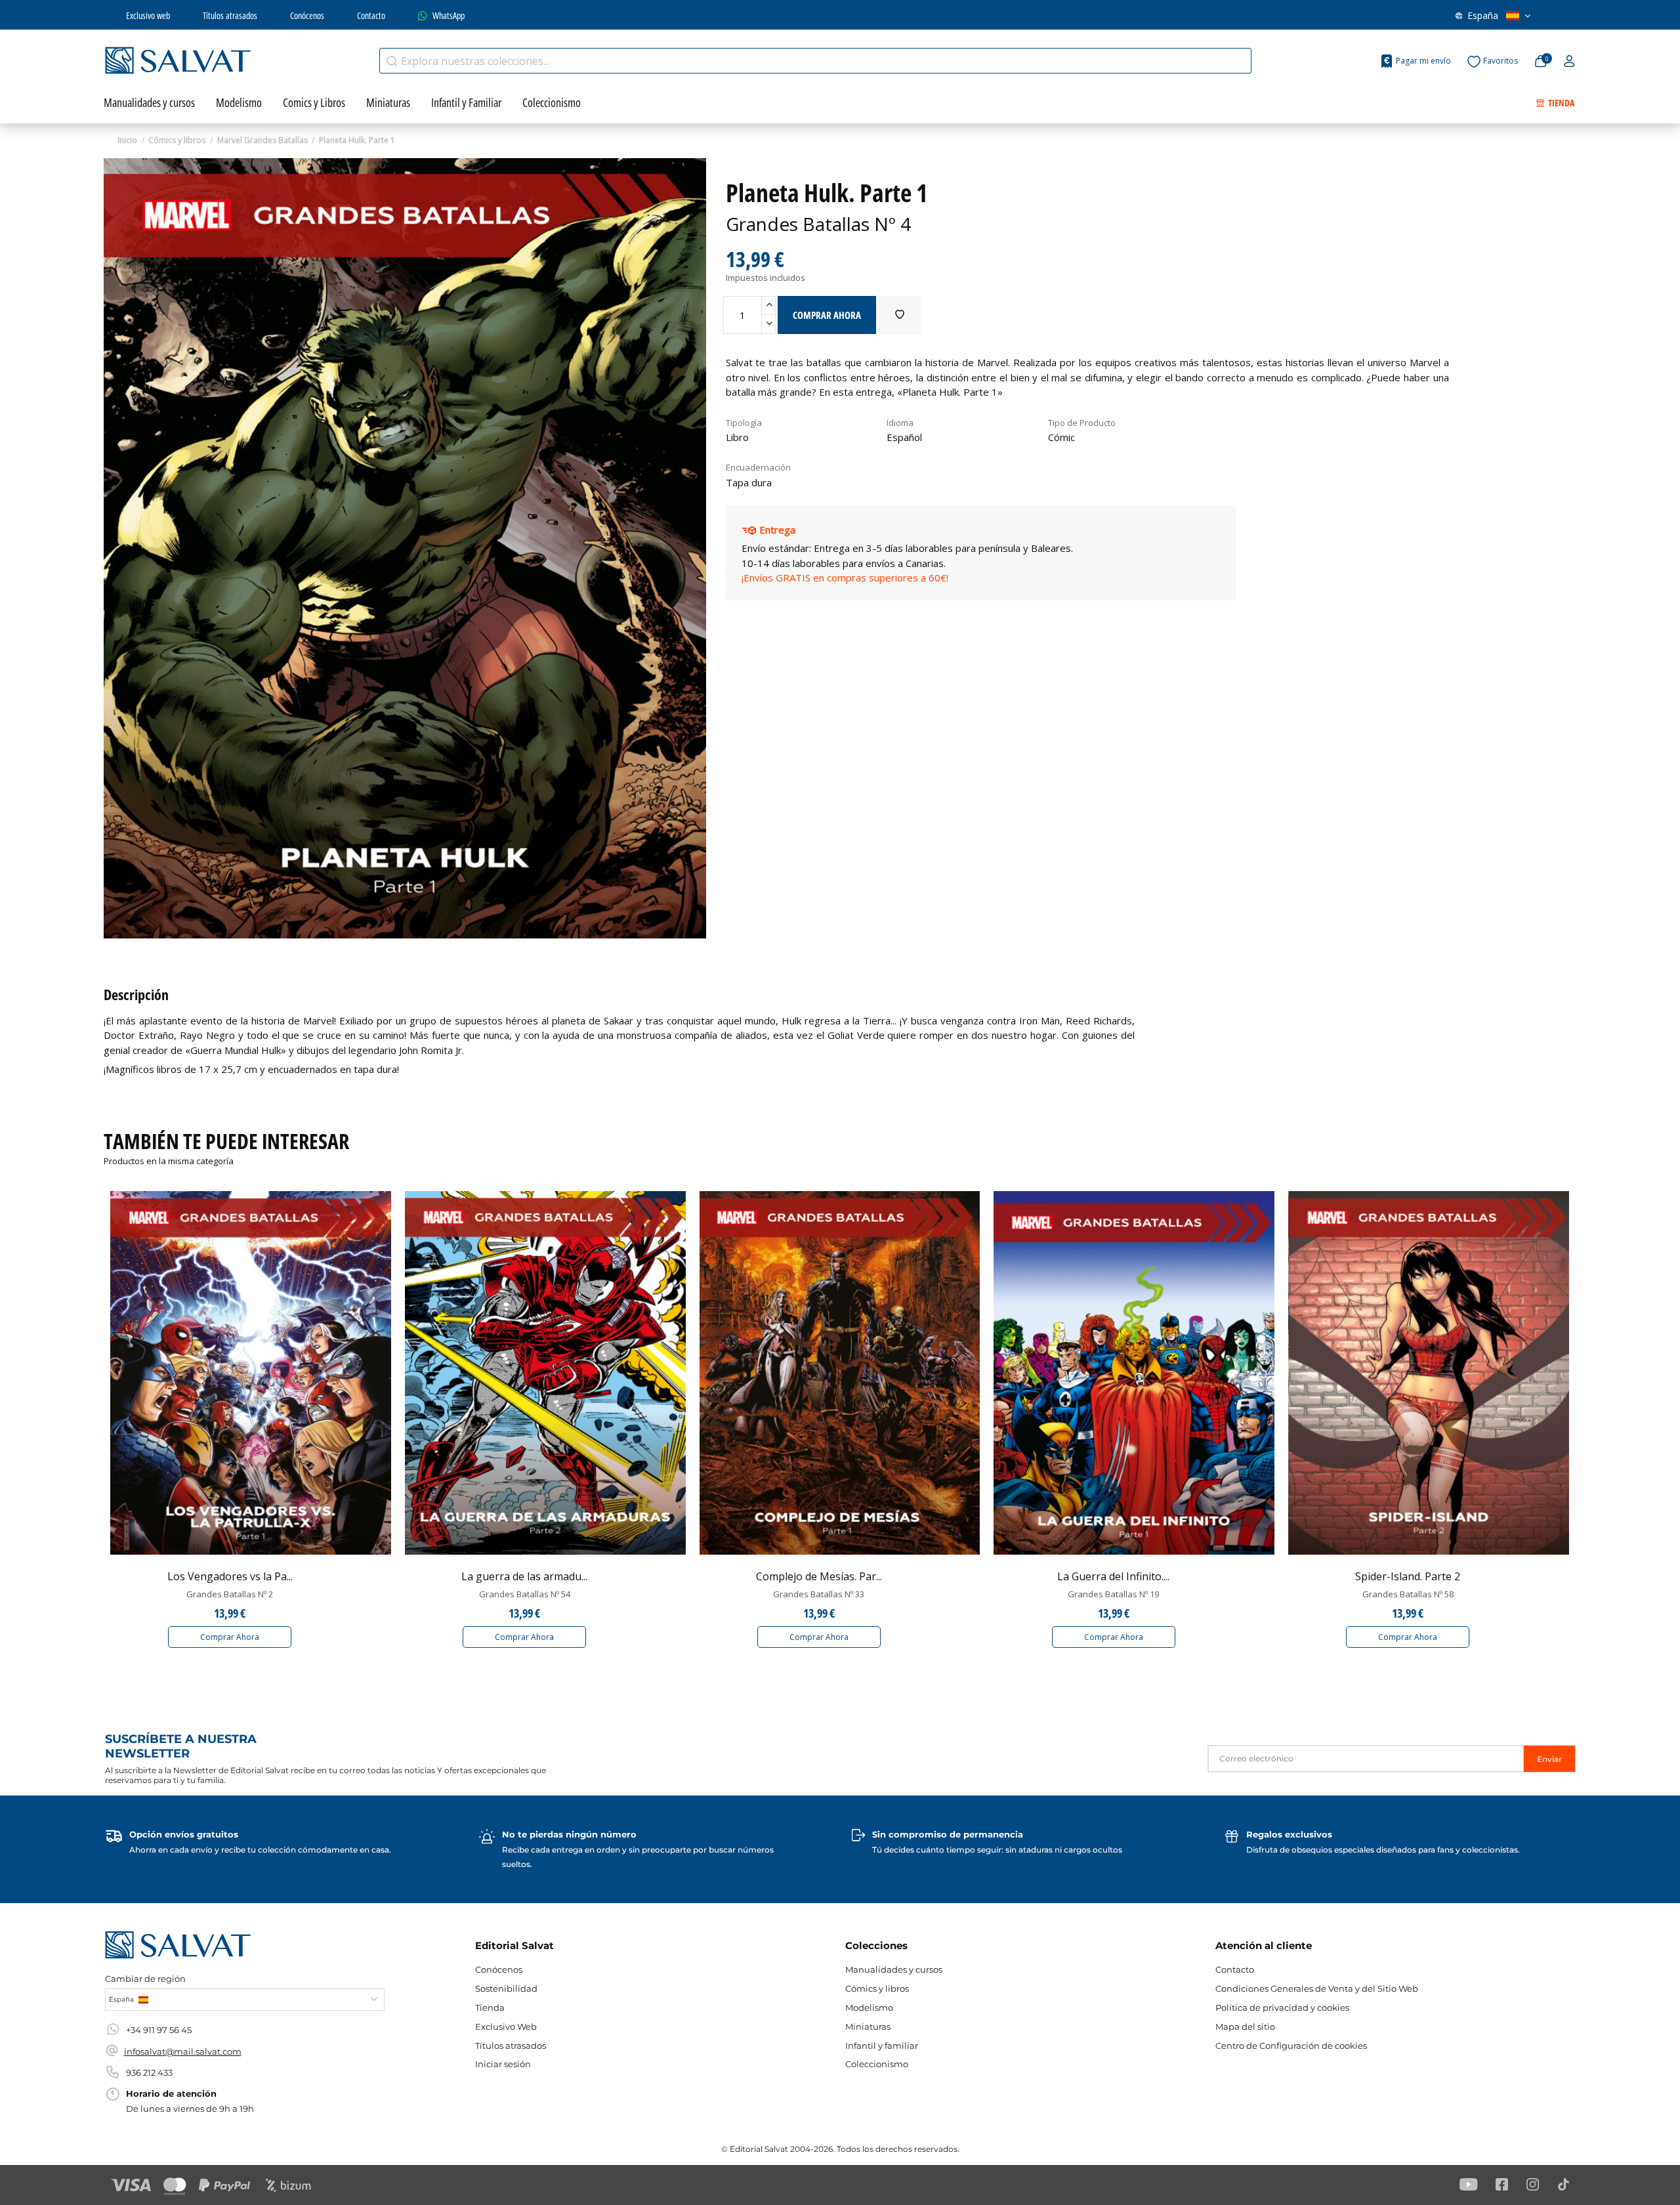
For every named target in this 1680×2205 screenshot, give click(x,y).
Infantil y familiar (882, 2046)
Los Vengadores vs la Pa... (230, 1576)
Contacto (371, 15)
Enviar (1549, 1759)
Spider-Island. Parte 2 (1408, 1576)
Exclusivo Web (506, 2026)
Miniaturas (868, 2026)
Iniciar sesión (503, 2064)
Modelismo (869, 2007)
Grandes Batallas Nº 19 (1113, 1594)
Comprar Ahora (230, 1637)
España (1483, 15)
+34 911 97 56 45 (159, 2030)
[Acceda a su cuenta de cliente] (1569, 62)
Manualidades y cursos (894, 1969)
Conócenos (307, 15)
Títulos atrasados (230, 15)
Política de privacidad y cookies (1282, 2007)
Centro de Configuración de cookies (1291, 2046)
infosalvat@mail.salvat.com (183, 2051)
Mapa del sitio (1245, 2026)
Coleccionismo (877, 2064)
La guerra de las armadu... (524, 1576)
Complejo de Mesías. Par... (819, 1576)
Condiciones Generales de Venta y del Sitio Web (1317, 1988)
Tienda (490, 2007)
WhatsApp (449, 15)
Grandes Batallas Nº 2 (230, 1594)
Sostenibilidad (506, 1988)
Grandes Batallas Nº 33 (819, 1594)
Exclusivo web (148, 15)
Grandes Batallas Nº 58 (1408, 1594)
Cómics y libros (877, 1988)
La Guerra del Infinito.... (1113, 1576)
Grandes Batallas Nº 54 (525, 1594)
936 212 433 (149, 2072)
